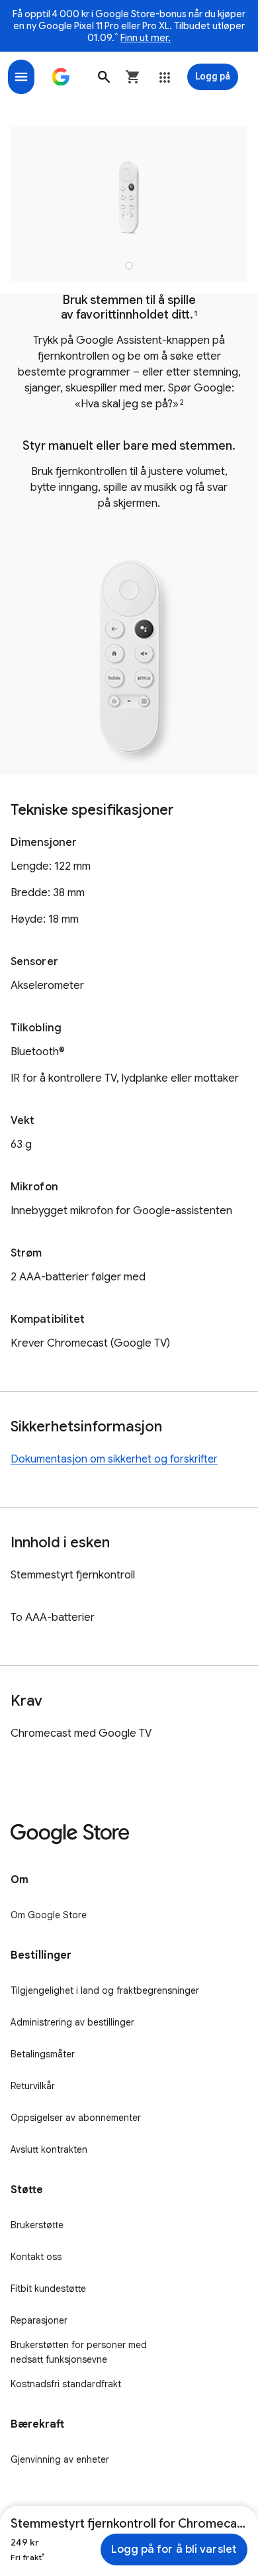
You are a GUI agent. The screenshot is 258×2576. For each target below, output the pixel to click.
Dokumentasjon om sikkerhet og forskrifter (114, 1459)
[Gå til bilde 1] (129, 266)
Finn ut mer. (146, 38)
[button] (104, 77)
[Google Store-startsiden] (61, 77)
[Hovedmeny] (21, 77)
